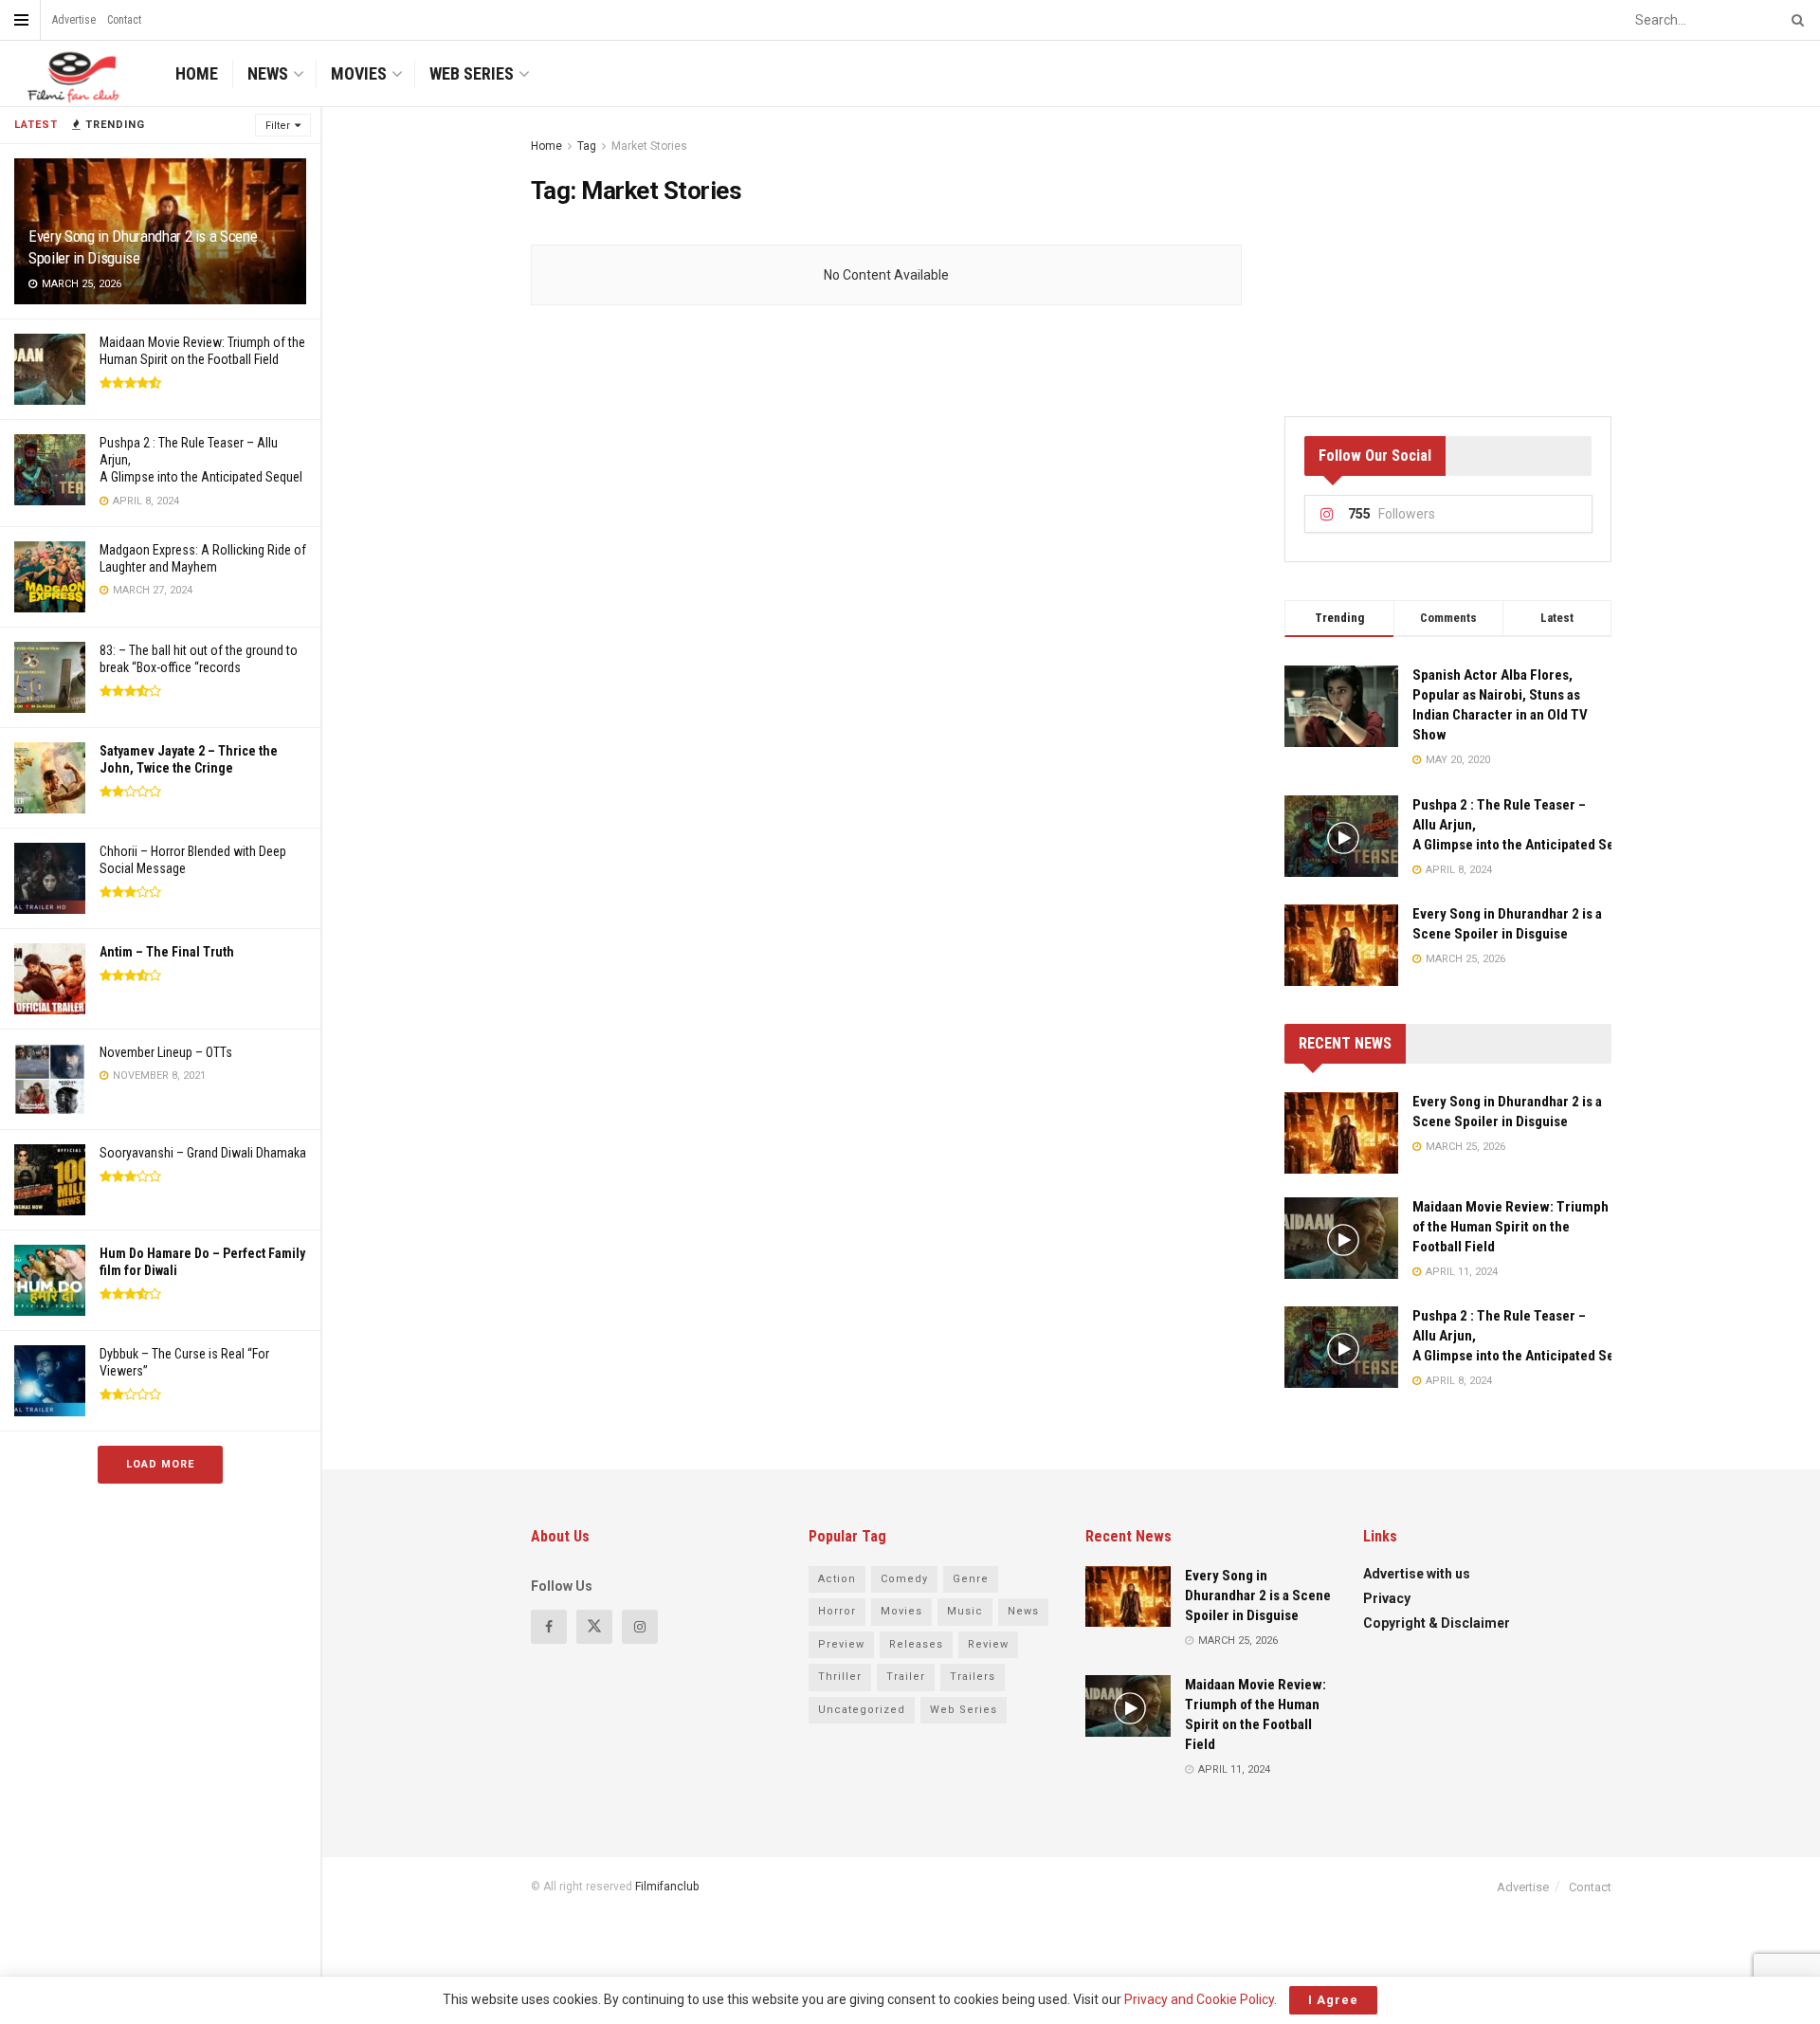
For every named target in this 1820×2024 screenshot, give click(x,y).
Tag (587, 146)
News (268, 73)
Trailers (973, 1677)
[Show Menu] (21, 20)
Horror (837, 1611)
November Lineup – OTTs (166, 1052)
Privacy (1387, 1598)
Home (197, 73)
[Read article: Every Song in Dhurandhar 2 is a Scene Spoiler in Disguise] (1341, 1133)
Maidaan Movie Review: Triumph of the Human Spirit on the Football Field (1511, 1227)
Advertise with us (1417, 1574)
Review (988, 1644)
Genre (971, 1579)
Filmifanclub (667, 1887)
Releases (916, 1644)
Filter (278, 126)
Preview (841, 1644)
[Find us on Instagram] (640, 1627)
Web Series (472, 73)
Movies (359, 73)
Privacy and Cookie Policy (1199, 1999)
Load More (160, 1464)
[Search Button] (1794, 20)
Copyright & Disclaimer (1437, 1623)
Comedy (904, 1579)
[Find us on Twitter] (594, 1627)
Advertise (74, 20)
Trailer (906, 1677)
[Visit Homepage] (71, 73)
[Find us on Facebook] (549, 1627)
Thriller (840, 1677)
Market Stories (649, 146)
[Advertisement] (1448, 254)
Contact (124, 20)
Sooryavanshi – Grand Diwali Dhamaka (203, 1153)
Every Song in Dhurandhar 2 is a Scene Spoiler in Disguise (1258, 1595)
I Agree (1333, 2000)
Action (837, 1579)
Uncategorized (862, 1710)
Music (965, 1611)
